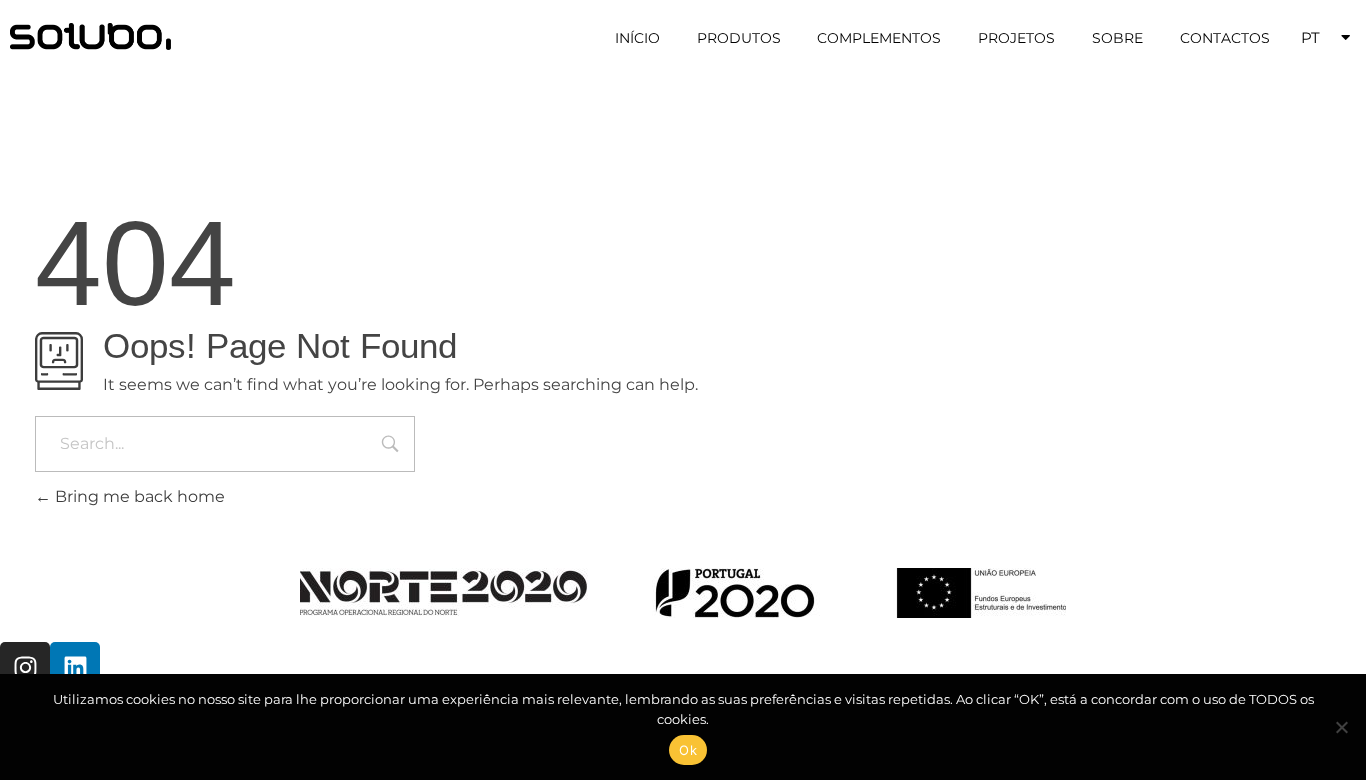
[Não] (1341, 727)
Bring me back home (138, 496)
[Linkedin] (75, 667)
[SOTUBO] (90, 36)
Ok (688, 750)
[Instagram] (25, 667)
